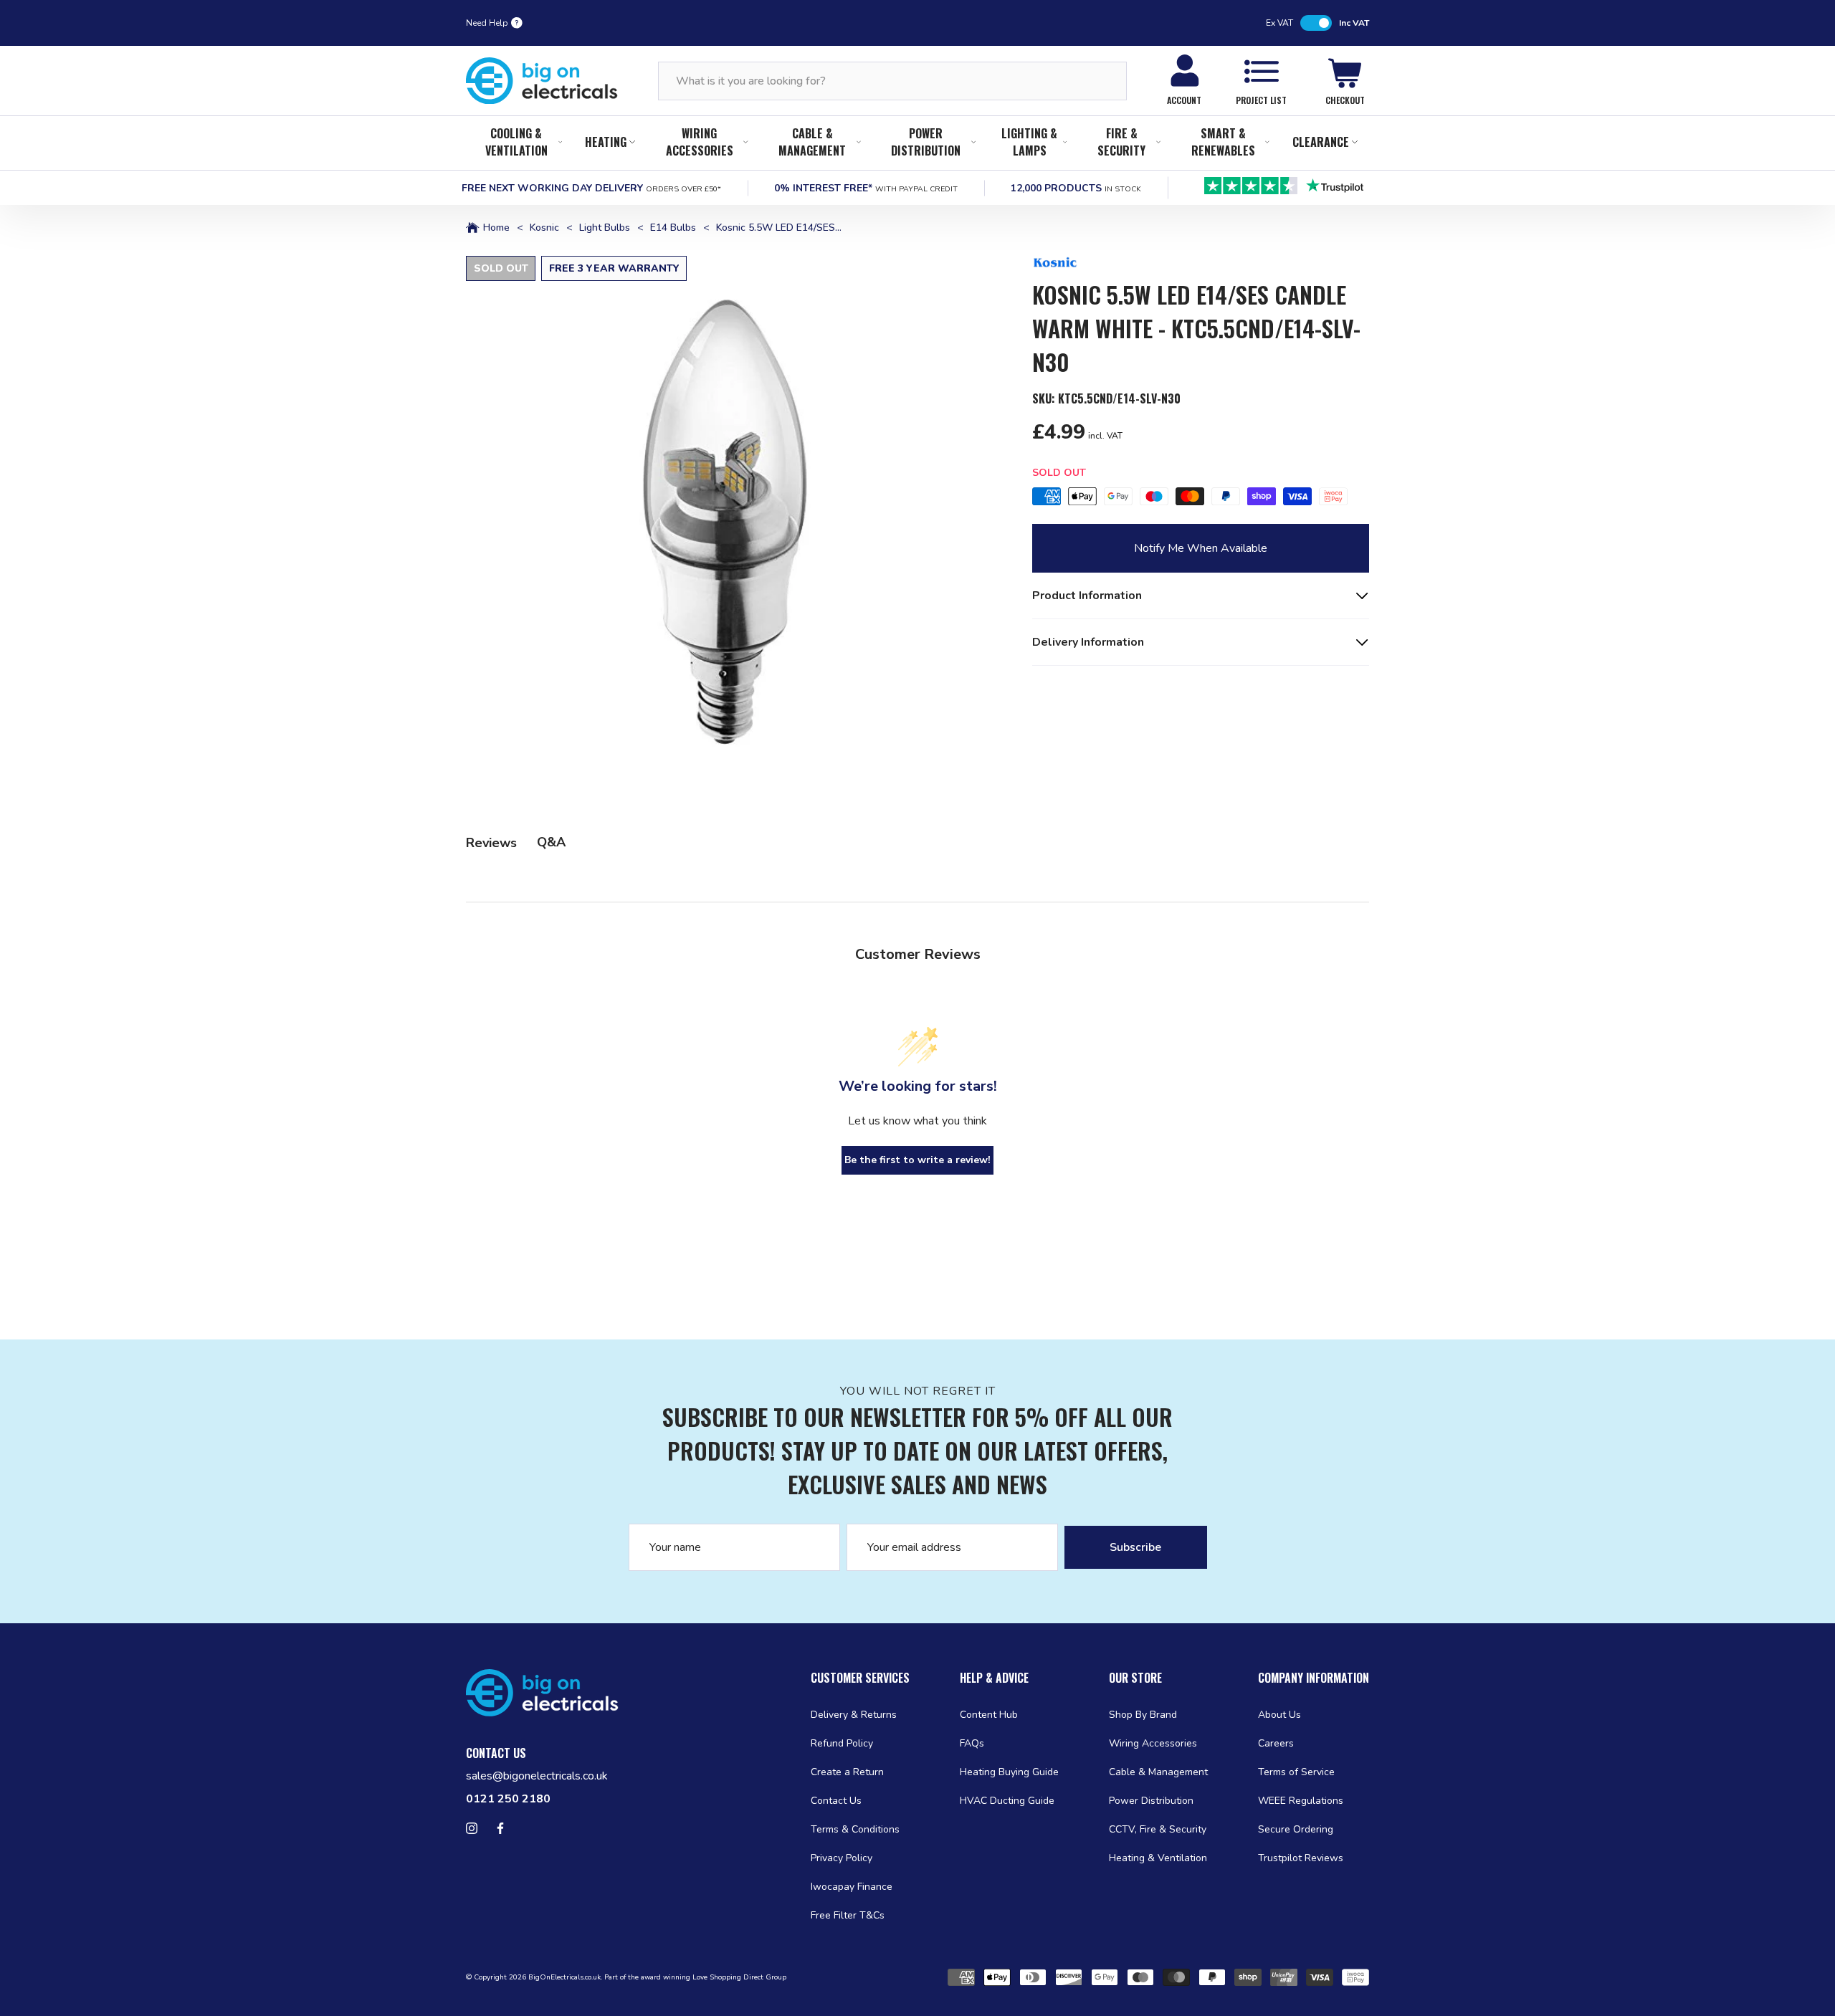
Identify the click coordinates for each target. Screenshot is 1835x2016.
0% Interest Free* (866, 188)
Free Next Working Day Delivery (591, 188)
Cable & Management (812, 142)
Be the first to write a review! (917, 1160)
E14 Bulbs (673, 228)
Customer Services (860, 1678)
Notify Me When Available (1201, 548)
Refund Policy (842, 1743)
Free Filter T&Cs (848, 1915)
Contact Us (836, 1801)
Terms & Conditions (855, 1829)
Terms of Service (1296, 1772)
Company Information (1314, 1678)
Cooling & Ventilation (516, 142)
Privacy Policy (842, 1858)
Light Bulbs (605, 228)
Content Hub (989, 1715)
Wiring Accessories (700, 142)
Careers (1276, 1743)
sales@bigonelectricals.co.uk (537, 1776)
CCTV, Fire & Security (1158, 1829)
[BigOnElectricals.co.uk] (542, 81)
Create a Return (847, 1772)
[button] (732, 522)
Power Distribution (926, 142)
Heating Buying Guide (1009, 1772)
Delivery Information (1088, 642)
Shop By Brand (1143, 1715)
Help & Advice (994, 1678)
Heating (606, 142)
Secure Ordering (1296, 1829)
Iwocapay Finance (852, 1887)
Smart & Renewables (1223, 142)
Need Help (487, 23)
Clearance (1321, 142)
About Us (1279, 1715)
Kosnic (544, 228)
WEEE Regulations (1301, 1801)
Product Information (1087, 596)
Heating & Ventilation (1158, 1858)
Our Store (1135, 1678)
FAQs (972, 1743)
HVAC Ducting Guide (1007, 1801)
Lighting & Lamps (1029, 142)
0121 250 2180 (508, 1799)
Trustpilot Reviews (1301, 1858)
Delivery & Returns (854, 1715)
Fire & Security (1121, 142)
